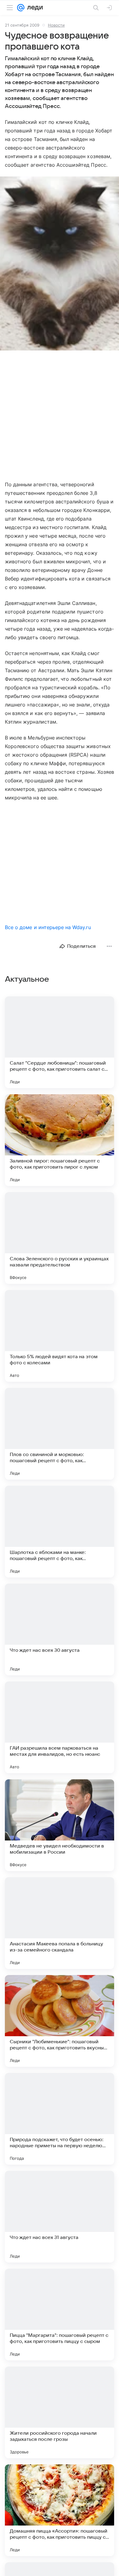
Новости (56, 25)
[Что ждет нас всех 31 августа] (60, 2217)
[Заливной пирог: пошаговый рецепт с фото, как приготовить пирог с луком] (60, 1140)
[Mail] (21, 8)
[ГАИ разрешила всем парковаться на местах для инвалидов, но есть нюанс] (60, 1727)
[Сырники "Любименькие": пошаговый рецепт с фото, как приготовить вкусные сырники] (60, 2021)
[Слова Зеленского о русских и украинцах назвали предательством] (60, 1238)
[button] (60, 264)
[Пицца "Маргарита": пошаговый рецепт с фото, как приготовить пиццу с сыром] (60, 2315)
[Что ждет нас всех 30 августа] (60, 1629)
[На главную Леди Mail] (34, 8)
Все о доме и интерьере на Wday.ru (48, 927)
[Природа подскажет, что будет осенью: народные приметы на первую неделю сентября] (60, 2119)
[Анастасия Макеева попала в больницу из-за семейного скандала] (60, 1923)
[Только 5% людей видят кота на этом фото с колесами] (60, 1336)
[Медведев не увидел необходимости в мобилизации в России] (60, 1825)
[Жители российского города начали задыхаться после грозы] (60, 2412)
